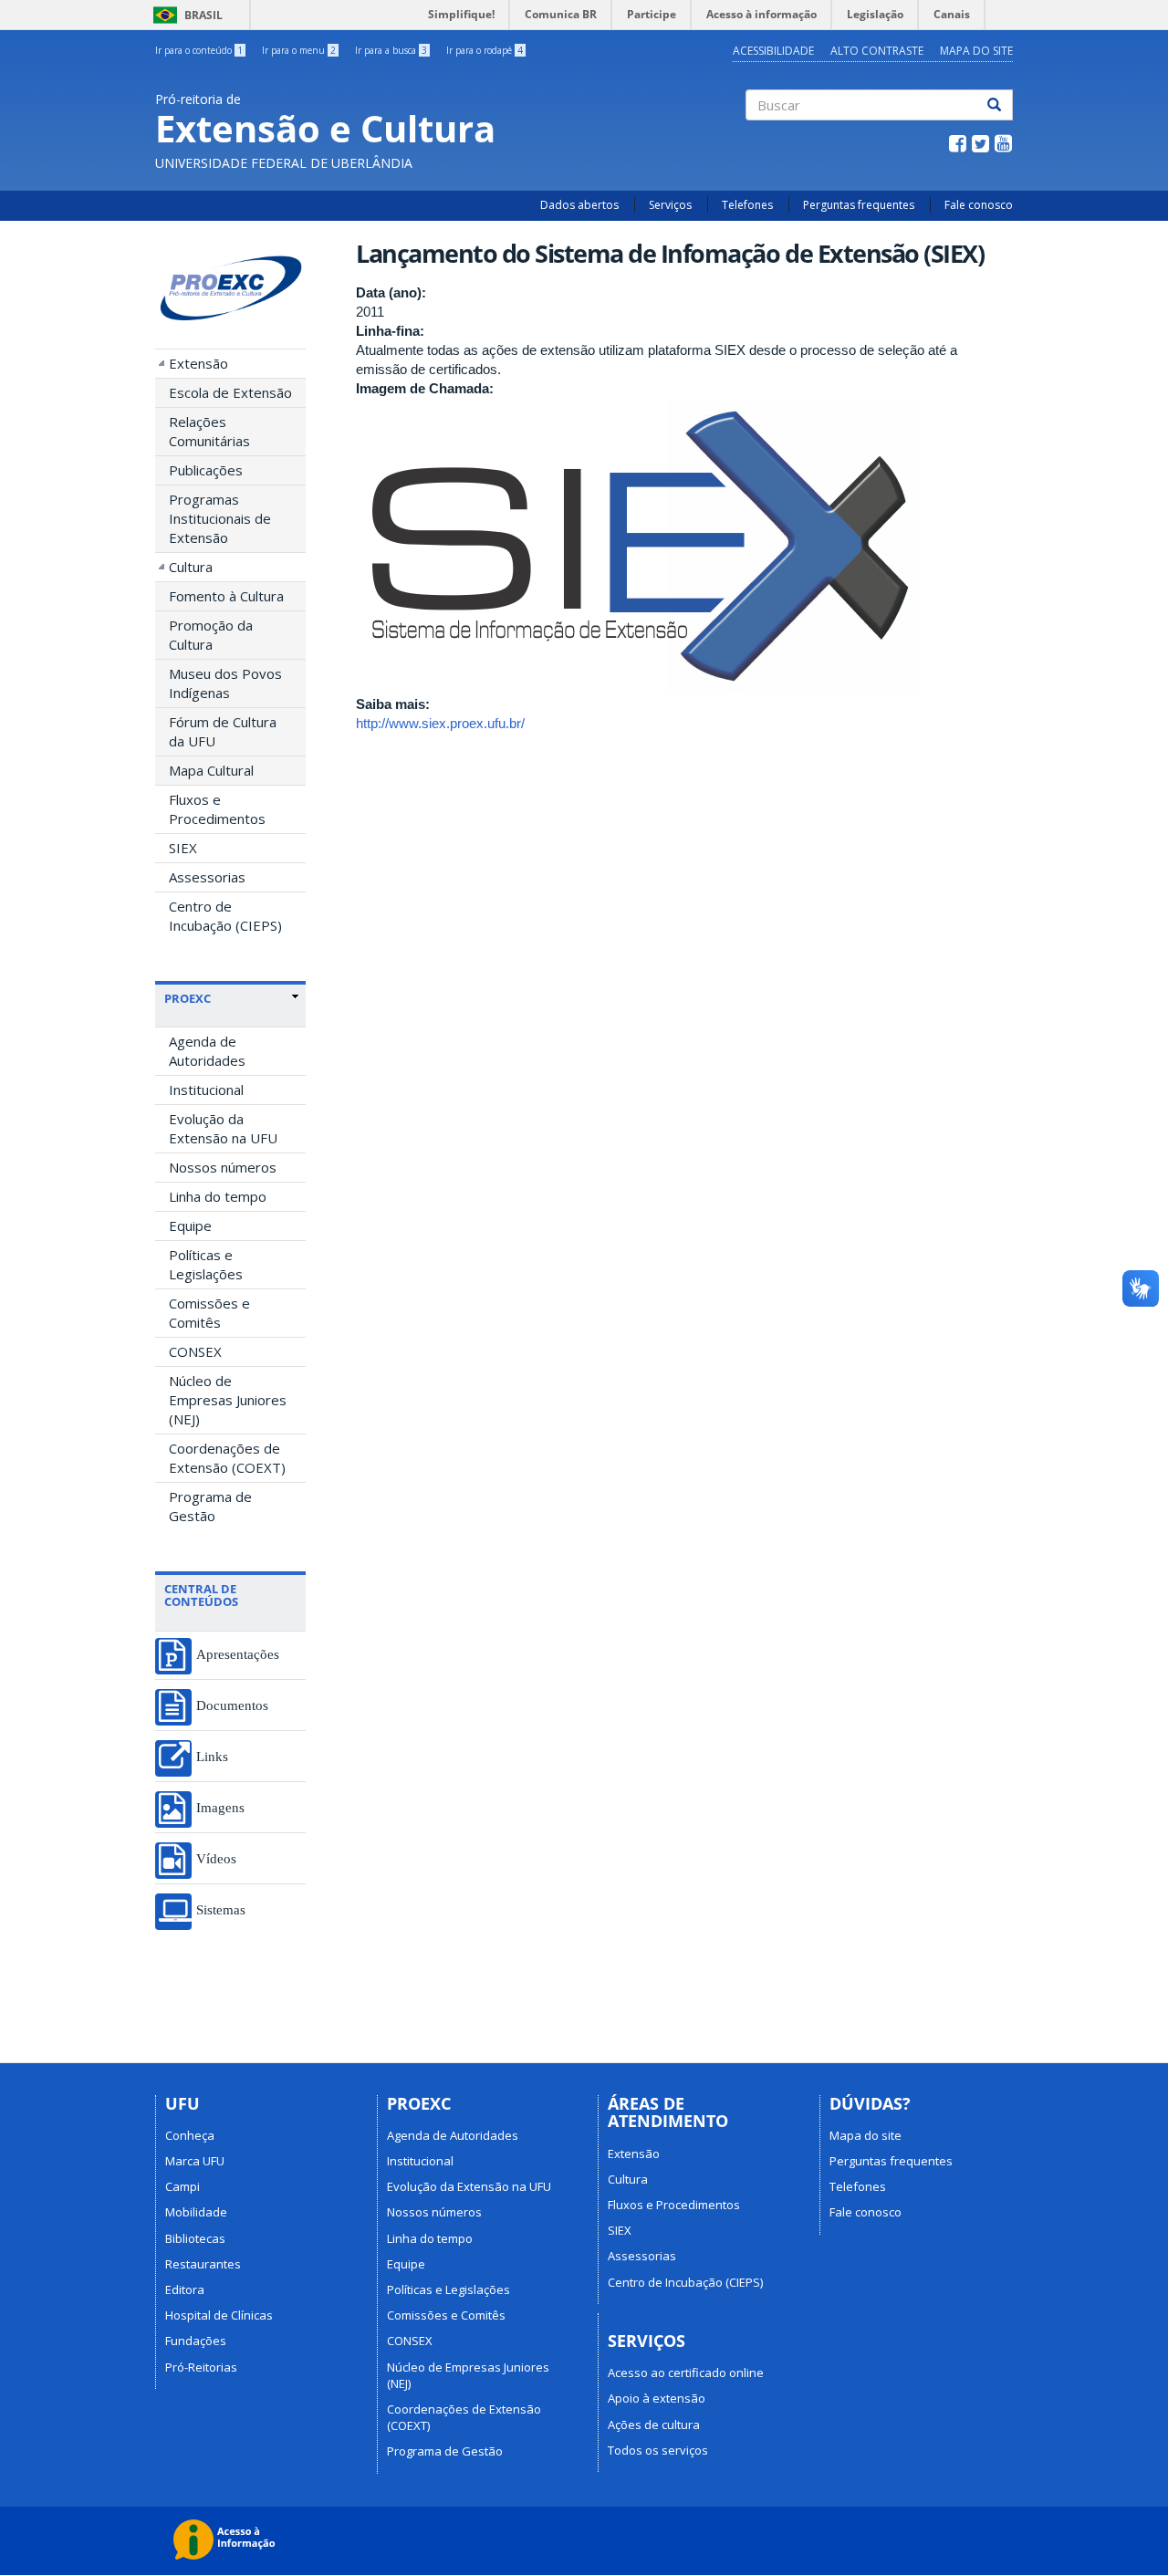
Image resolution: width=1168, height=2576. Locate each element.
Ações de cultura (654, 2425)
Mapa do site (976, 51)
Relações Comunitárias (209, 431)
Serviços (670, 205)
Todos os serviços (658, 2450)
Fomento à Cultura (226, 596)
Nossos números (223, 1167)
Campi (182, 2186)
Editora (185, 2289)
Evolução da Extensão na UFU (223, 1128)
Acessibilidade (773, 51)
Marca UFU (195, 2161)
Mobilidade (196, 2212)
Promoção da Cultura (211, 635)
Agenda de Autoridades (207, 1051)
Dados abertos (579, 205)
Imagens (220, 1807)
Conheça (190, 2135)
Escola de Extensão (230, 392)
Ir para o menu (299, 50)
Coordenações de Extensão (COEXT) (227, 1458)
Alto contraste (877, 51)
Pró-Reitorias (201, 2367)
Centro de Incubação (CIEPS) (225, 916)
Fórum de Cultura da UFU (223, 731)
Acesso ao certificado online (686, 2373)
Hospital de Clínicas (219, 2315)
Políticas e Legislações (206, 1264)
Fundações (196, 2341)
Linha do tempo (218, 1196)
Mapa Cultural (211, 770)
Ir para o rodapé (485, 50)
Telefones (747, 205)
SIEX (183, 848)
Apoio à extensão (657, 2398)
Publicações (206, 470)
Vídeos (216, 1858)
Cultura (191, 567)
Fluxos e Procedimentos (217, 809)
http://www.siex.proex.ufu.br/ (440, 723)
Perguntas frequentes (859, 205)
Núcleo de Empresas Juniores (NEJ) (228, 1400)
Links (212, 1756)
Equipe (190, 1225)
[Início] (230, 289)
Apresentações (238, 1654)
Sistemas (221, 1909)
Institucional (206, 1090)
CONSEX (195, 1351)
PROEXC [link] (188, 998)
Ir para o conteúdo (199, 50)
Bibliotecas (195, 2238)
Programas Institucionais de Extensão (220, 518)
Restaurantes (203, 2264)
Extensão (198, 363)
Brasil (185, 15)
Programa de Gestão (210, 1506)
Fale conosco (979, 205)
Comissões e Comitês (209, 1313)
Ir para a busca (391, 50)
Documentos (232, 1705)
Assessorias (207, 877)
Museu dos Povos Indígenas (225, 683)
